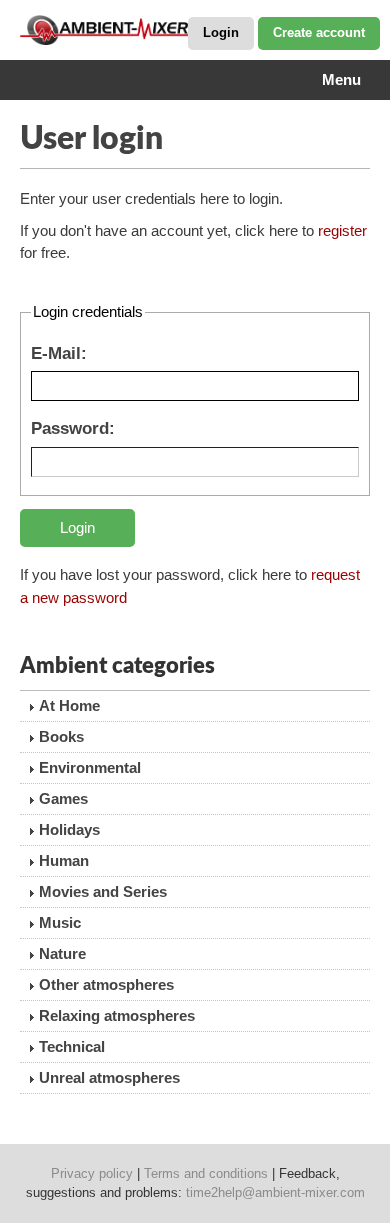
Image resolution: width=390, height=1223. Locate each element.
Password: (73, 428)
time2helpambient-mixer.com (275, 1192)
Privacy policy (92, 1173)
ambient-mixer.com (120, 30)
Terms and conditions (206, 1173)
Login (221, 32)
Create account (319, 32)
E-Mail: (59, 353)
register (342, 230)
